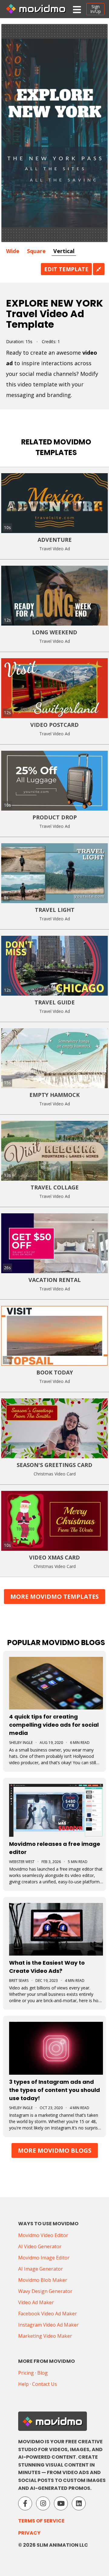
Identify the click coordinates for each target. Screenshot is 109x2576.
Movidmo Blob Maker (43, 2280)
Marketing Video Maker (45, 2336)
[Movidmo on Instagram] (43, 2503)
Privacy (29, 2533)
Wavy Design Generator (45, 2291)
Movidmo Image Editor (44, 2258)
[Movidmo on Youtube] (61, 2503)
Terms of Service (41, 2521)
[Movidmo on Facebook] (25, 2503)
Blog (43, 2373)
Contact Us (45, 2384)
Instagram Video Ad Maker (48, 2325)
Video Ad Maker (36, 2302)
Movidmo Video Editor (43, 2235)
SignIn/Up (96, 9)
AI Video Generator (40, 2246)
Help (23, 2384)
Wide (13, 251)
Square (36, 251)
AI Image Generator (41, 2269)
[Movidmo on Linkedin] (79, 2503)
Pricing (26, 2373)
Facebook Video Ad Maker (48, 2314)
